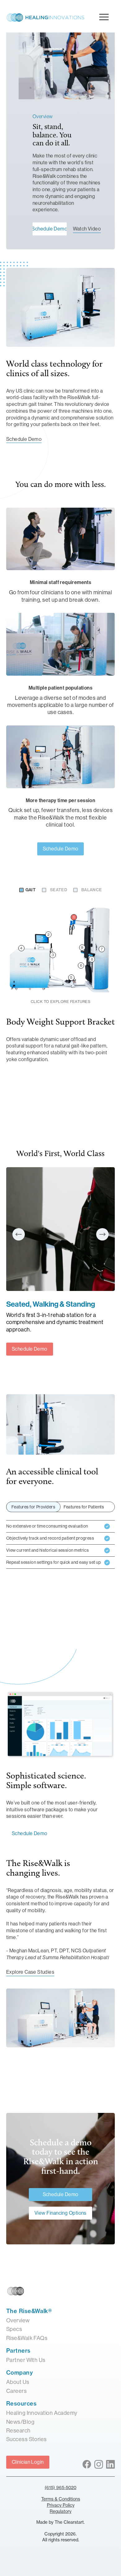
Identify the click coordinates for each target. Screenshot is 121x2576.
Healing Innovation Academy (42, 2413)
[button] (19, 1234)
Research (18, 2431)
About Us (18, 2382)
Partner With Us (26, 2360)
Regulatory (60, 2511)
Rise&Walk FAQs (27, 2338)
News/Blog (20, 2422)
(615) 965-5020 (60, 2487)
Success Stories (27, 2439)
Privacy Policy (61, 2505)
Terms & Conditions (61, 2499)
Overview (18, 2320)
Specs (14, 2329)
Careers (16, 2391)
